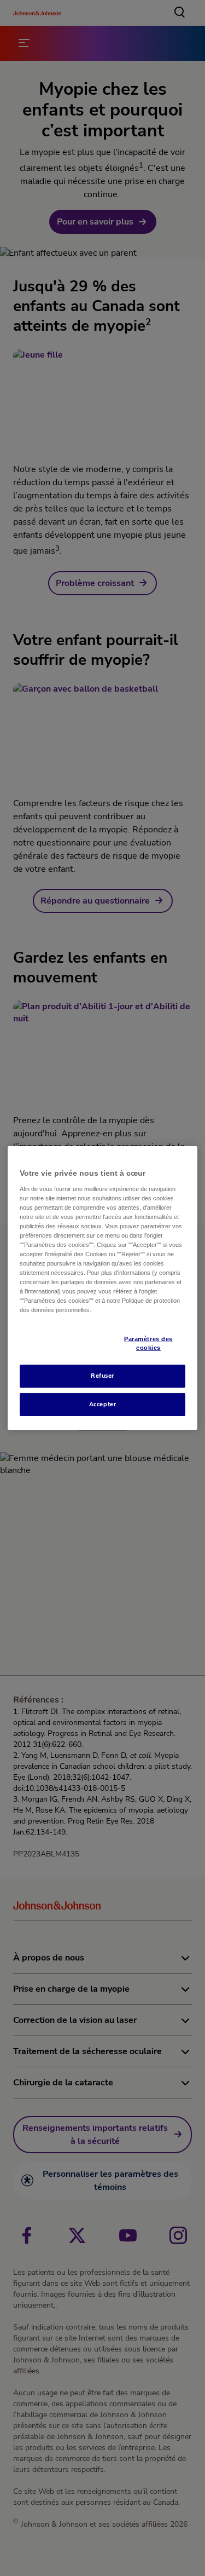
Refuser (102, 1376)
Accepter (103, 1404)
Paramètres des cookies (148, 1343)
